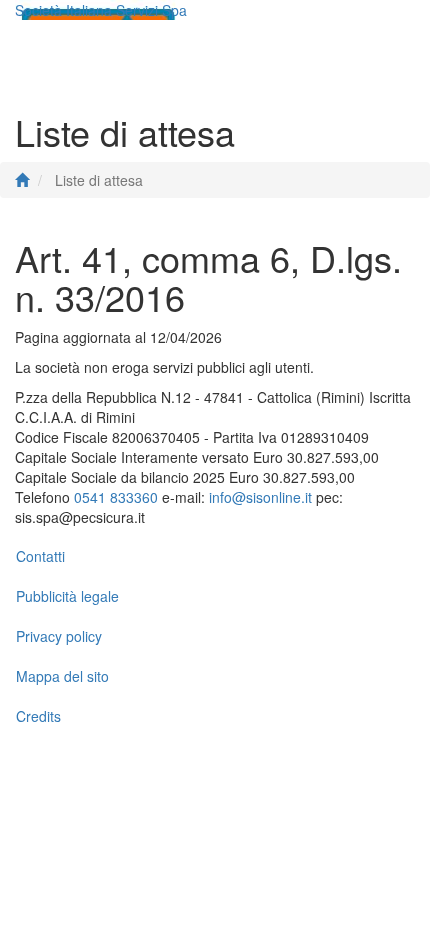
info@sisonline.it (260, 497)
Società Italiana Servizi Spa (101, 10)
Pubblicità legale (67, 596)
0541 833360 (116, 497)
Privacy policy (59, 636)
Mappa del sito (62, 676)
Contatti (40, 556)
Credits (38, 716)
